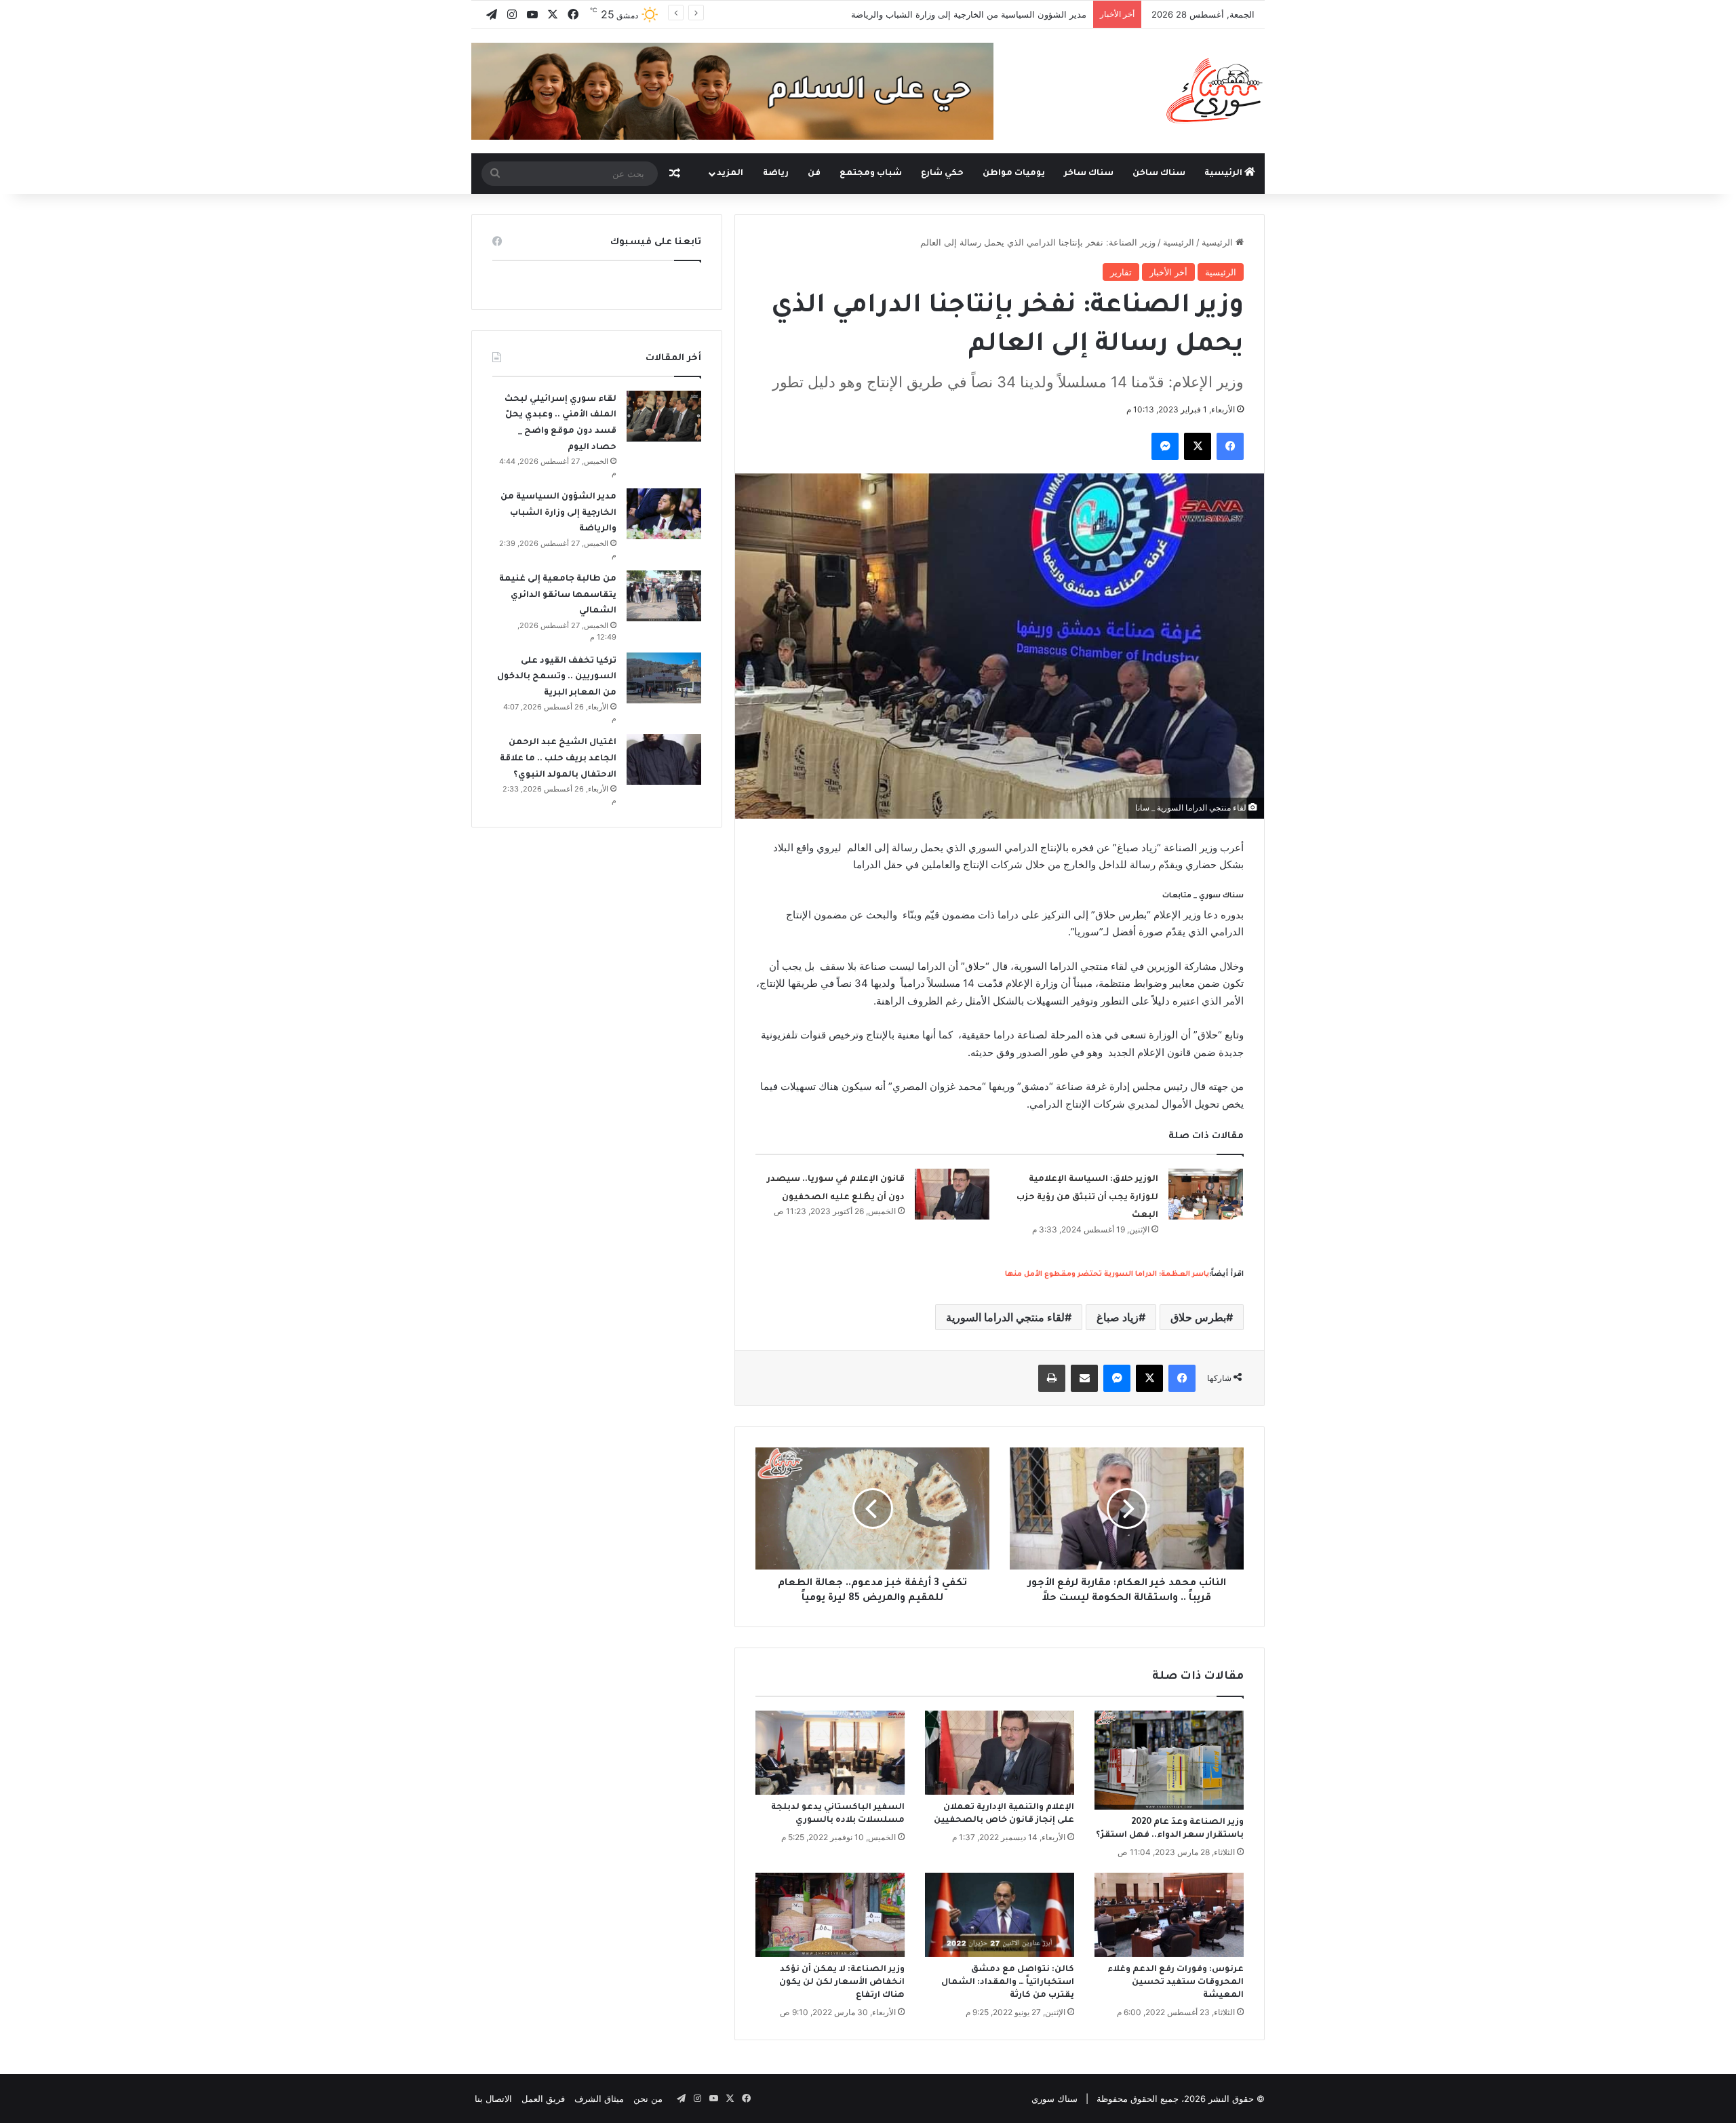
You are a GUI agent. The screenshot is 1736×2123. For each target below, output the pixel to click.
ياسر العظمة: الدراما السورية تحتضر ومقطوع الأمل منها (1107, 1274)
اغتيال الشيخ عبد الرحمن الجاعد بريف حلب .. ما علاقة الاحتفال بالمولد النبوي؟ (558, 759)
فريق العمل (543, 2099)
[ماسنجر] (1165, 446)
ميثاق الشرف (599, 2099)
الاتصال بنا (493, 2099)
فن (814, 174)
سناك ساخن (1159, 174)
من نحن (648, 2099)
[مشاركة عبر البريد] (1084, 1378)
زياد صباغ (1118, 1317)
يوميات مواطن (1014, 174)
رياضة (776, 174)
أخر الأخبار (1168, 272)
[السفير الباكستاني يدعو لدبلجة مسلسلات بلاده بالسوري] (830, 1753)
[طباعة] (1052, 1378)
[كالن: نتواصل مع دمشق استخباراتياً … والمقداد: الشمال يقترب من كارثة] (1000, 1915)
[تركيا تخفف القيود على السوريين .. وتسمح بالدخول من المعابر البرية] (664, 678)
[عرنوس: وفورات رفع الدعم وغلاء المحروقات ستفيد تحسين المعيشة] (1169, 1915)
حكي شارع (942, 174)
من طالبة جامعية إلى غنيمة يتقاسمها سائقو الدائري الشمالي (558, 595)
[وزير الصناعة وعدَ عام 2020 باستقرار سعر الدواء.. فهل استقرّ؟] (1169, 1760)
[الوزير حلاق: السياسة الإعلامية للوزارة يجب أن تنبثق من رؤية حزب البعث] (1206, 1194)
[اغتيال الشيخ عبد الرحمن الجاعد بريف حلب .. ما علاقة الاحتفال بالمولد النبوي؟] (664, 759)
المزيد (730, 174)
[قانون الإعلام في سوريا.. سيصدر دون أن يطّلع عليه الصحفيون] (952, 1194)
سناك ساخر (1089, 174)
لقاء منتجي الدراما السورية (1005, 1317)
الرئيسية (1224, 174)
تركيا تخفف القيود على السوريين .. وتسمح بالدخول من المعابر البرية (557, 677)
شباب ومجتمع (871, 174)
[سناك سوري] (1216, 90)
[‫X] (1198, 446)
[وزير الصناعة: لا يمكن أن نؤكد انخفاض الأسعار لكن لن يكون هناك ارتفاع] (830, 1915)
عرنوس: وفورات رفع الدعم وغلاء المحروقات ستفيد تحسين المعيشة (1176, 1983)
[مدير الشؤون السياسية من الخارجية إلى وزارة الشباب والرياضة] (664, 514)
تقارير (1121, 272)
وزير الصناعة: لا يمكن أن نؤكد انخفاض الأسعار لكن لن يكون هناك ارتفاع (842, 1983)
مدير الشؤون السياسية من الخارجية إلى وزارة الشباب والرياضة (969, 14)
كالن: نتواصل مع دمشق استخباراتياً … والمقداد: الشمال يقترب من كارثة (1008, 1983)
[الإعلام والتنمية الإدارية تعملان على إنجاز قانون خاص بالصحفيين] (1000, 1753)
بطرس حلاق (1198, 1317)
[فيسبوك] (1230, 446)
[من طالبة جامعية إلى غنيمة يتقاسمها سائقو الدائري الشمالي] (664, 596)
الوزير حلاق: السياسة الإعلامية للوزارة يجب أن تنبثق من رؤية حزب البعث (1087, 1197)
